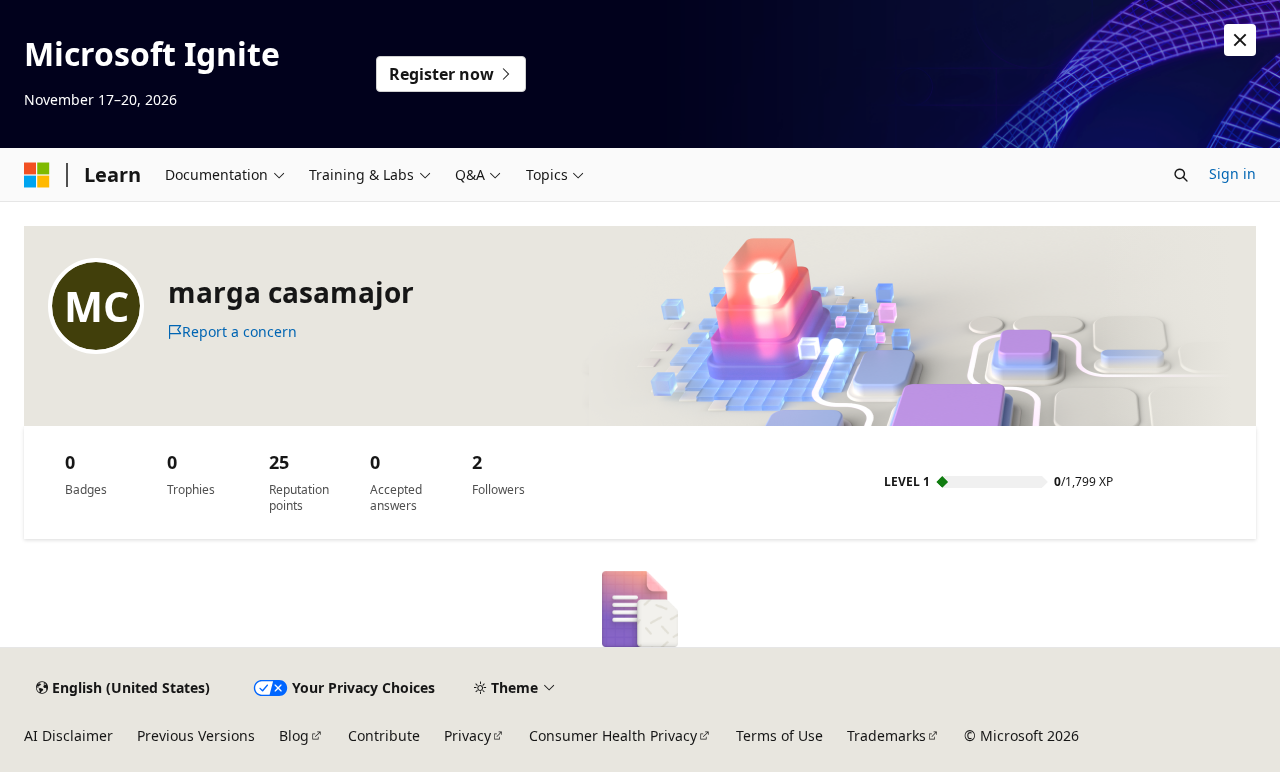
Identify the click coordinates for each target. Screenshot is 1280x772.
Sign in (1232, 173)
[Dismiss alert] (1240, 40)
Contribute (384, 735)
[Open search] (1181, 175)
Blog (294, 735)
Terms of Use (779, 735)
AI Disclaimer (68, 735)
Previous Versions (196, 735)
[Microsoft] (37, 175)
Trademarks (886, 735)
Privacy (467, 735)
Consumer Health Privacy (613, 735)
